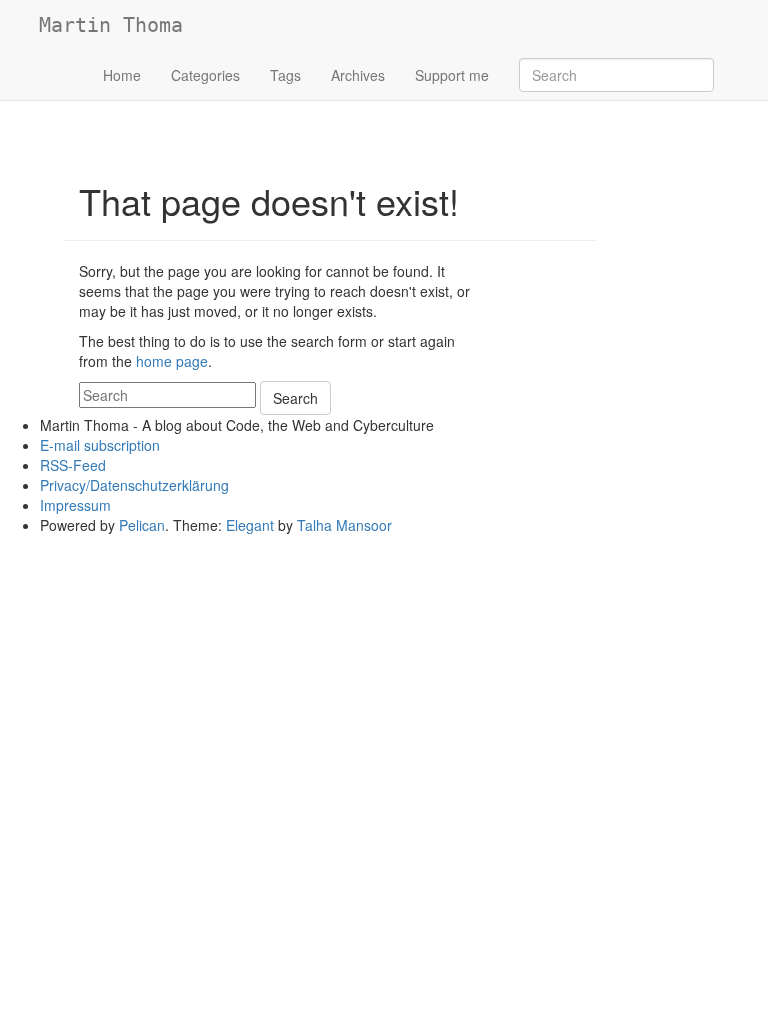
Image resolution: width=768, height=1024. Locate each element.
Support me (452, 75)
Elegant (250, 525)
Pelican (142, 525)
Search (295, 398)
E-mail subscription (100, 445)
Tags (285, 75)
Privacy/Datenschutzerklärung (134, 485)
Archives (358, 75)
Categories (205, 75)
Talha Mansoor (344, 525)
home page (172, 361)
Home (122, 75)
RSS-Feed (73, 465)
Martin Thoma (111, 25)
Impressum (75, 505)
